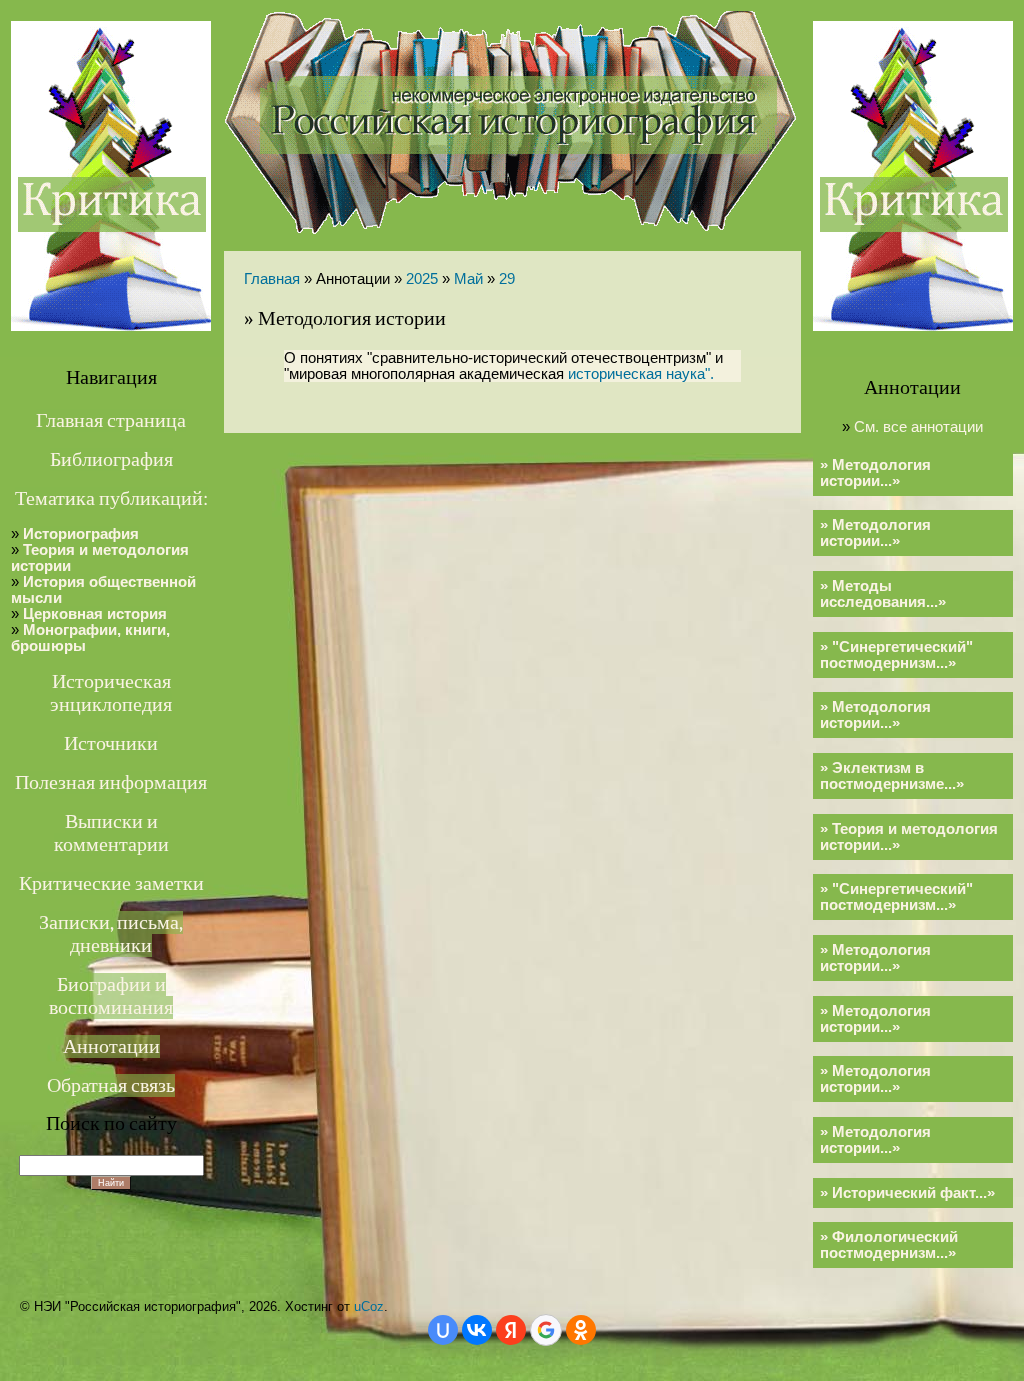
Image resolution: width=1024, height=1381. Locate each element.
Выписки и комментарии (111, 833)
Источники (111, 743)
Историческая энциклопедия (111, 693)
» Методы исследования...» (883, 594)
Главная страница (111, 420)
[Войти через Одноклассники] (581, 1330)
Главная (272, 279)
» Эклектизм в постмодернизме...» (892, 776)
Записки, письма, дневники (111, 934)
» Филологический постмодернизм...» (889, 1245)
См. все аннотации (918, 427)
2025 (422, 279)
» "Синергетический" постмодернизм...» (896, 655)
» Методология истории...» (875, 473)
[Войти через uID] (443, 1330)
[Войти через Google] (546, 1330)
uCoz (369, 1306)
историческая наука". (641, 374)
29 (507, 279)
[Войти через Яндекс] (511, 1330)
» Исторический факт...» (907, 1193)
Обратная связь (111, 1085)
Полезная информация (111, 782)
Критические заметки (111, 883)
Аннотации (111, 1046)
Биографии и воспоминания (111, 996)
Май (468, 279)
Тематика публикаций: (111, 498)
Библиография (111, 459)
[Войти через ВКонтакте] (477, 1330)
